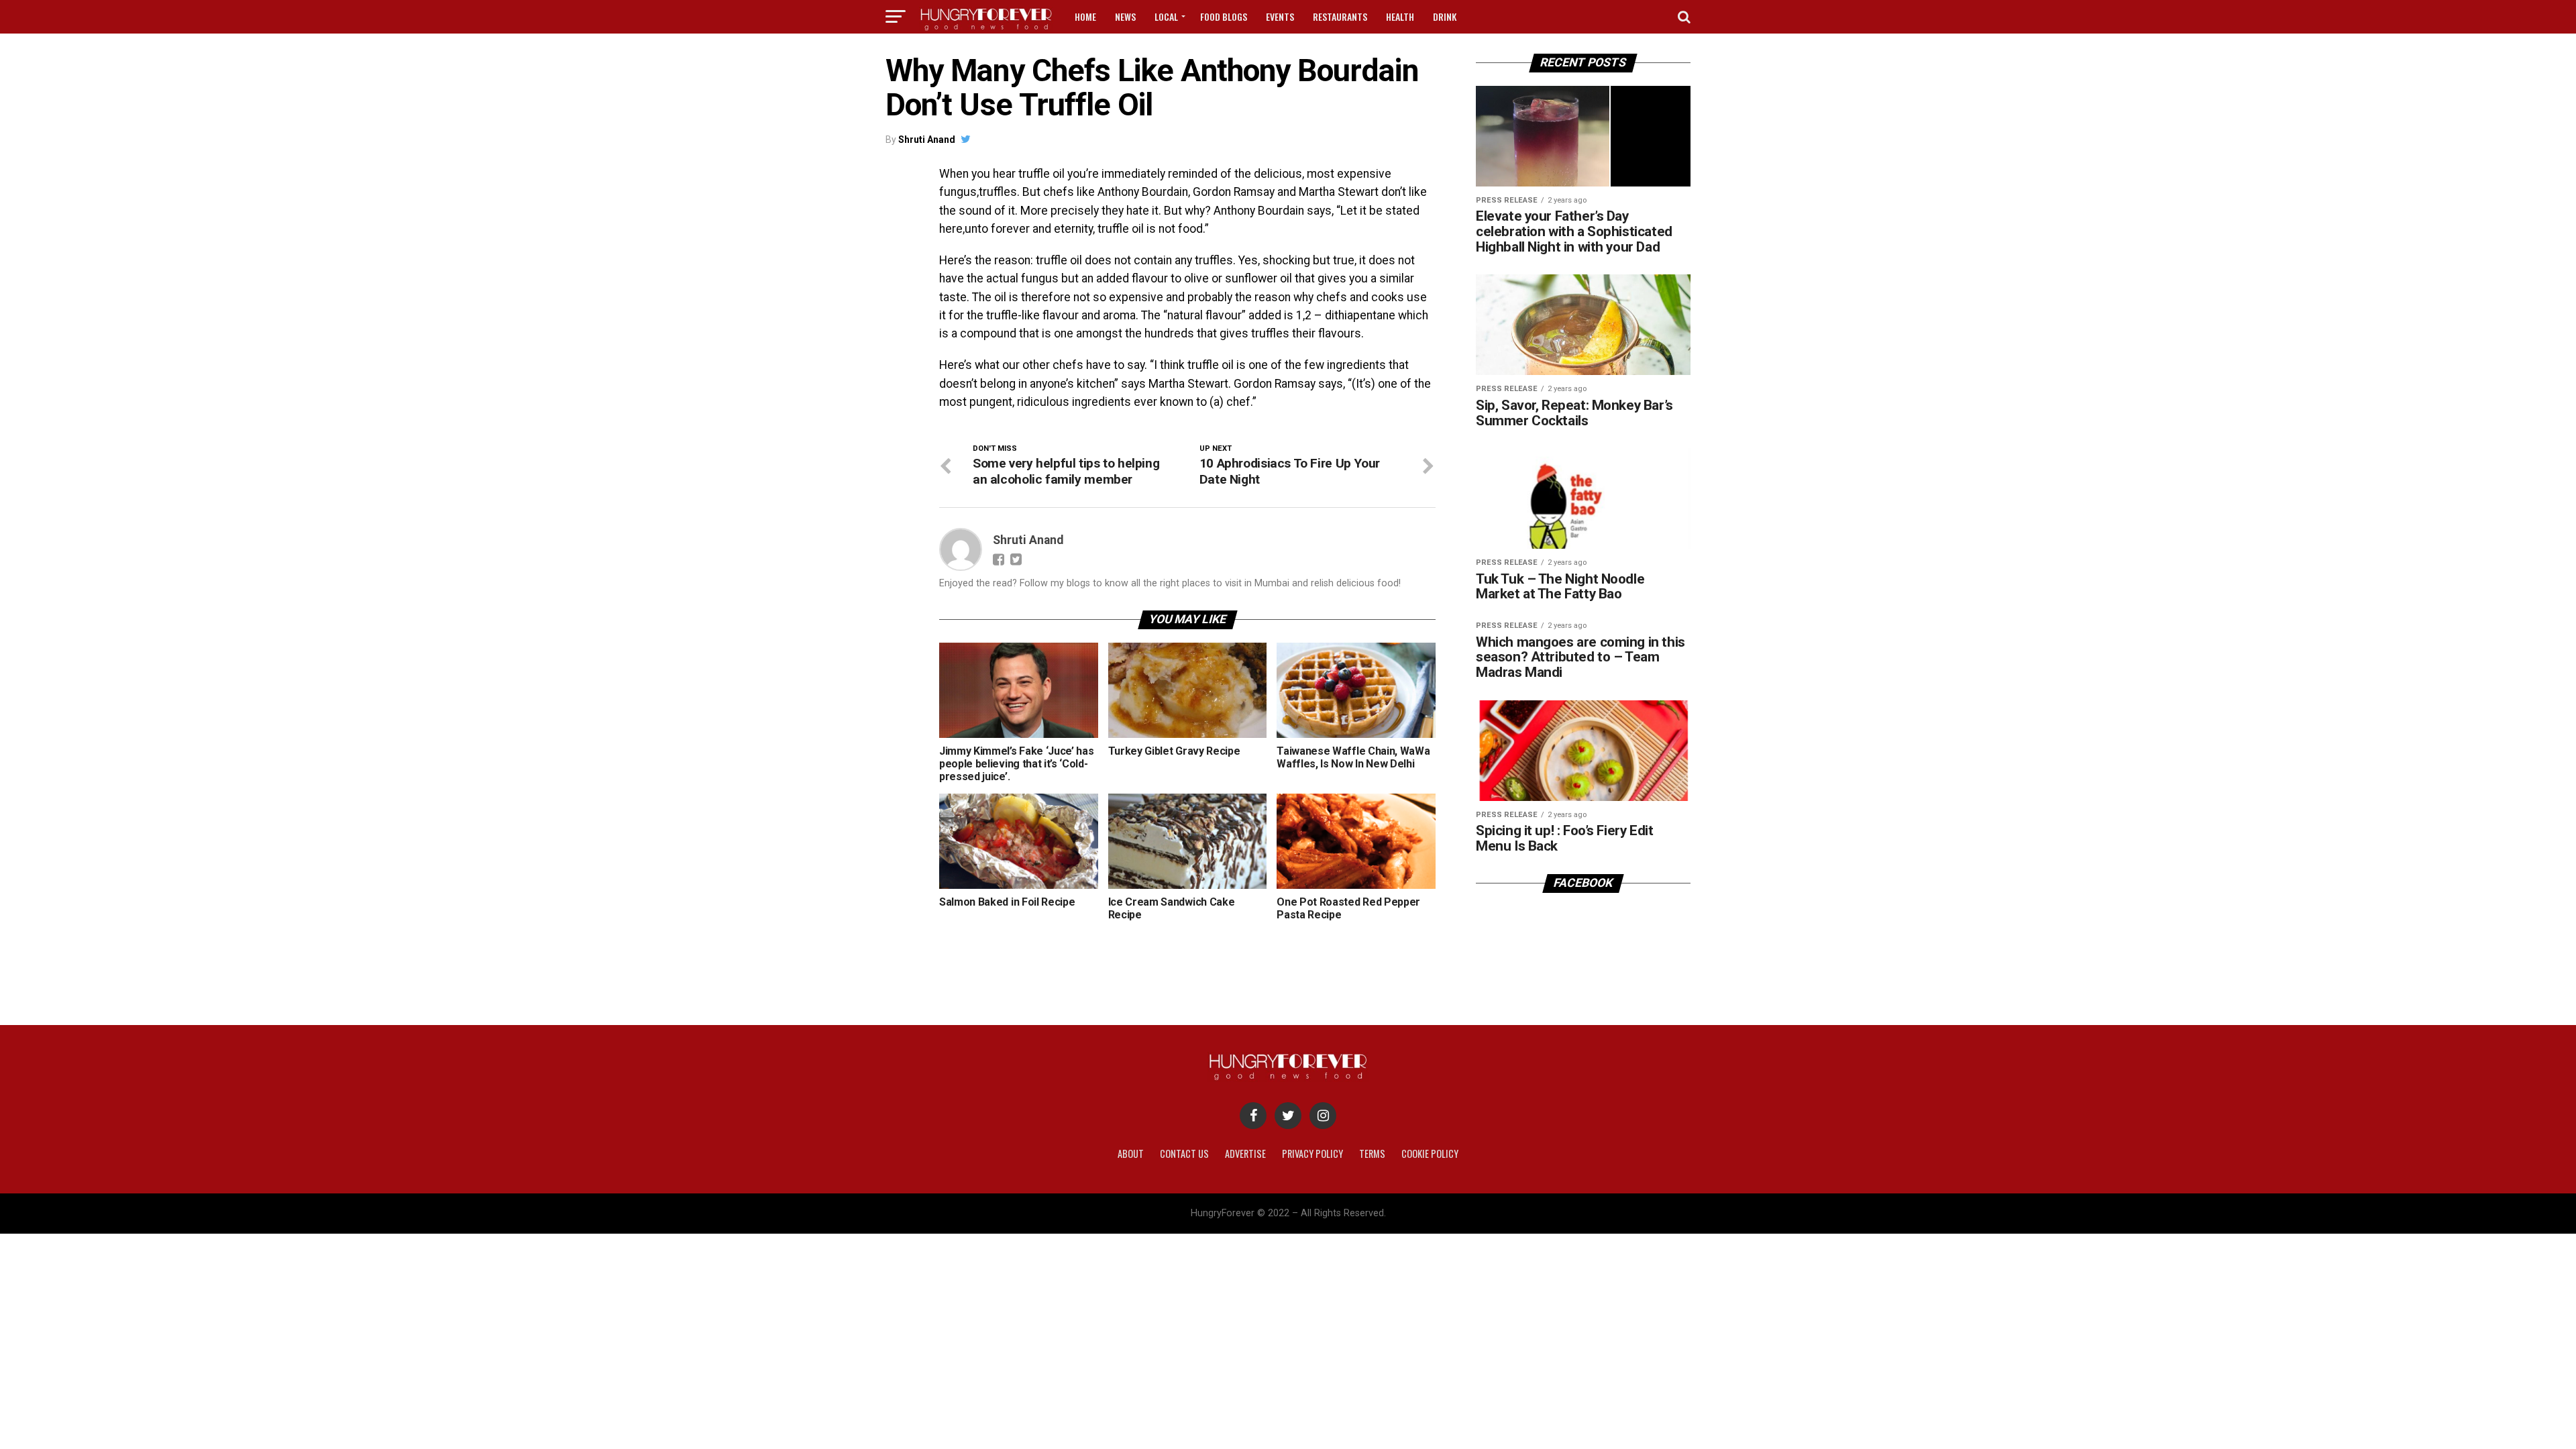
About (1131, 1153)
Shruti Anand (927, 140)
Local (1166, 16)
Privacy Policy (1312, 1153)
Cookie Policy (1430, 1153)
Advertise (1245, 1153)
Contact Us (1184, 1153)
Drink (1445, 16)
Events (1280, 16)
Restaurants (1340, 16)
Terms (1372, 1153)
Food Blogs (1224, 16)
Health (1400, 16)
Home (1085, 16)
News (1125, 16)
